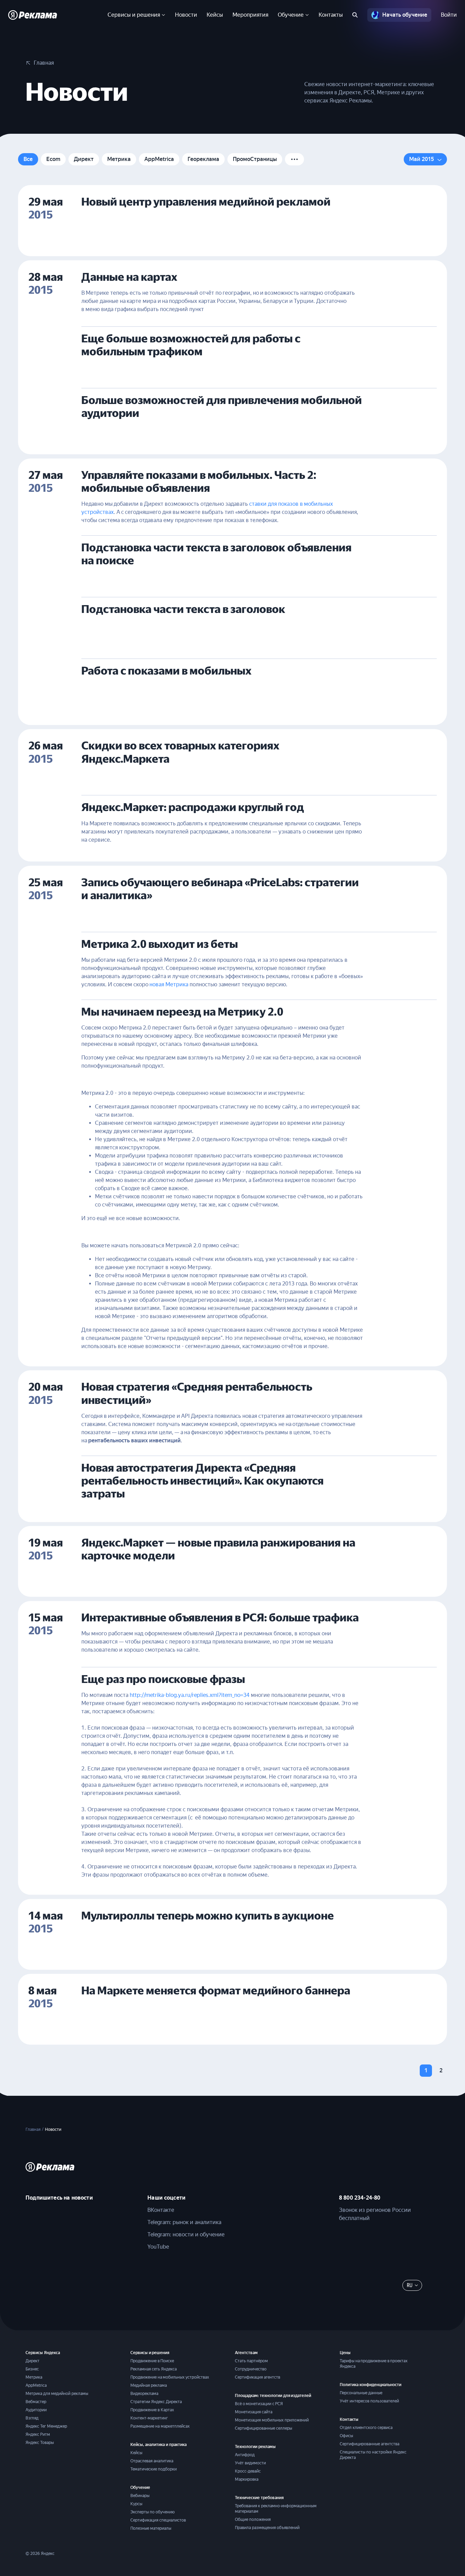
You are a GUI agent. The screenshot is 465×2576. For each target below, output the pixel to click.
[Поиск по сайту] (355, 15)
